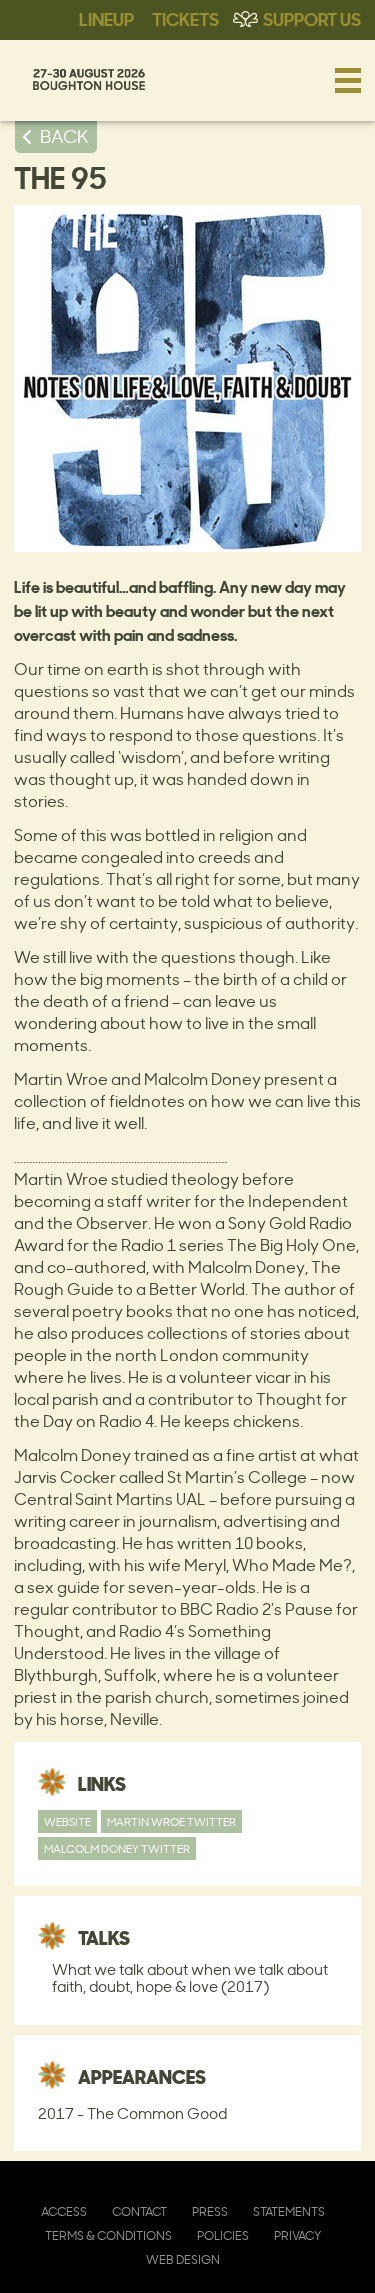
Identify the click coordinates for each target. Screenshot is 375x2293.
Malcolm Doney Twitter (117, 1848)
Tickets (185, 18)
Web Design (183, 2259)
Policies (223, 2235)
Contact (139, 2211)
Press (210, 2211)
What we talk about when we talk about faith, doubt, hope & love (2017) (190, 1978)
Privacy (297, 2235)
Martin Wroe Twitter (171, 1821)
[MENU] (348, 80)
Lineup (106, 18)
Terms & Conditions (108, 2235)
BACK (64, 136)
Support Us (312, 18)
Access (64, 2211)
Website (67, 1821)
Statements (289, 2211)
